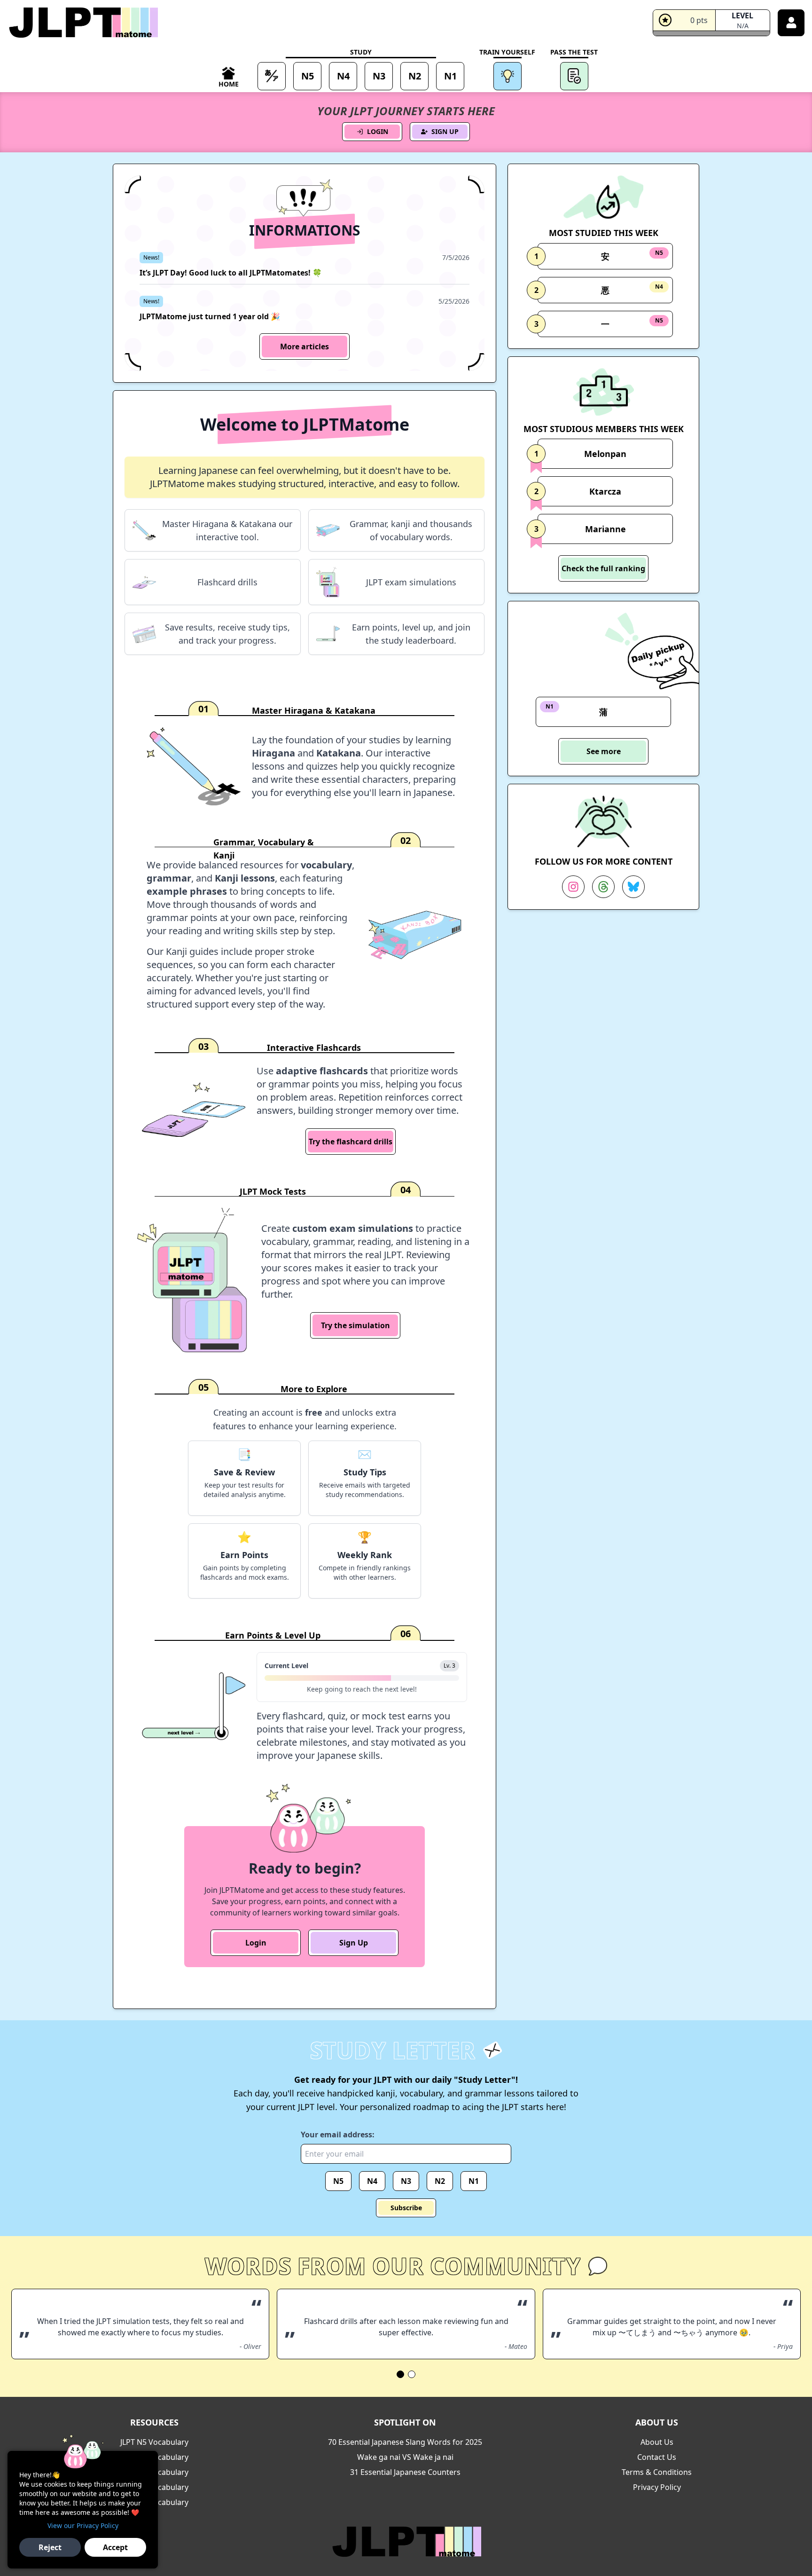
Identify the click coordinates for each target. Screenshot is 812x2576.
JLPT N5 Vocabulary (154, 2442)
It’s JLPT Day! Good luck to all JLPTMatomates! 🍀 (231, 273)
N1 (474, 2181)
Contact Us (657, 2457)
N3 (406, 2181)
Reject (50, 2547)
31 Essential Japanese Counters (405, 2472)
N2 (440, 2181)
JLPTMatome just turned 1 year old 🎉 (210, 316)
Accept (115, 2547)
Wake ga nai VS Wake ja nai (405, 2457)
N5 (338, 2181)
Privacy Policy (657, 2487)
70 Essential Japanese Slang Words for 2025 (405, 2442)
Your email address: (338, 2135)
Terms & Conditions (657, 2472)
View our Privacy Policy (83, 2525)
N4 (372, 2181)
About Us (657, 2442)
